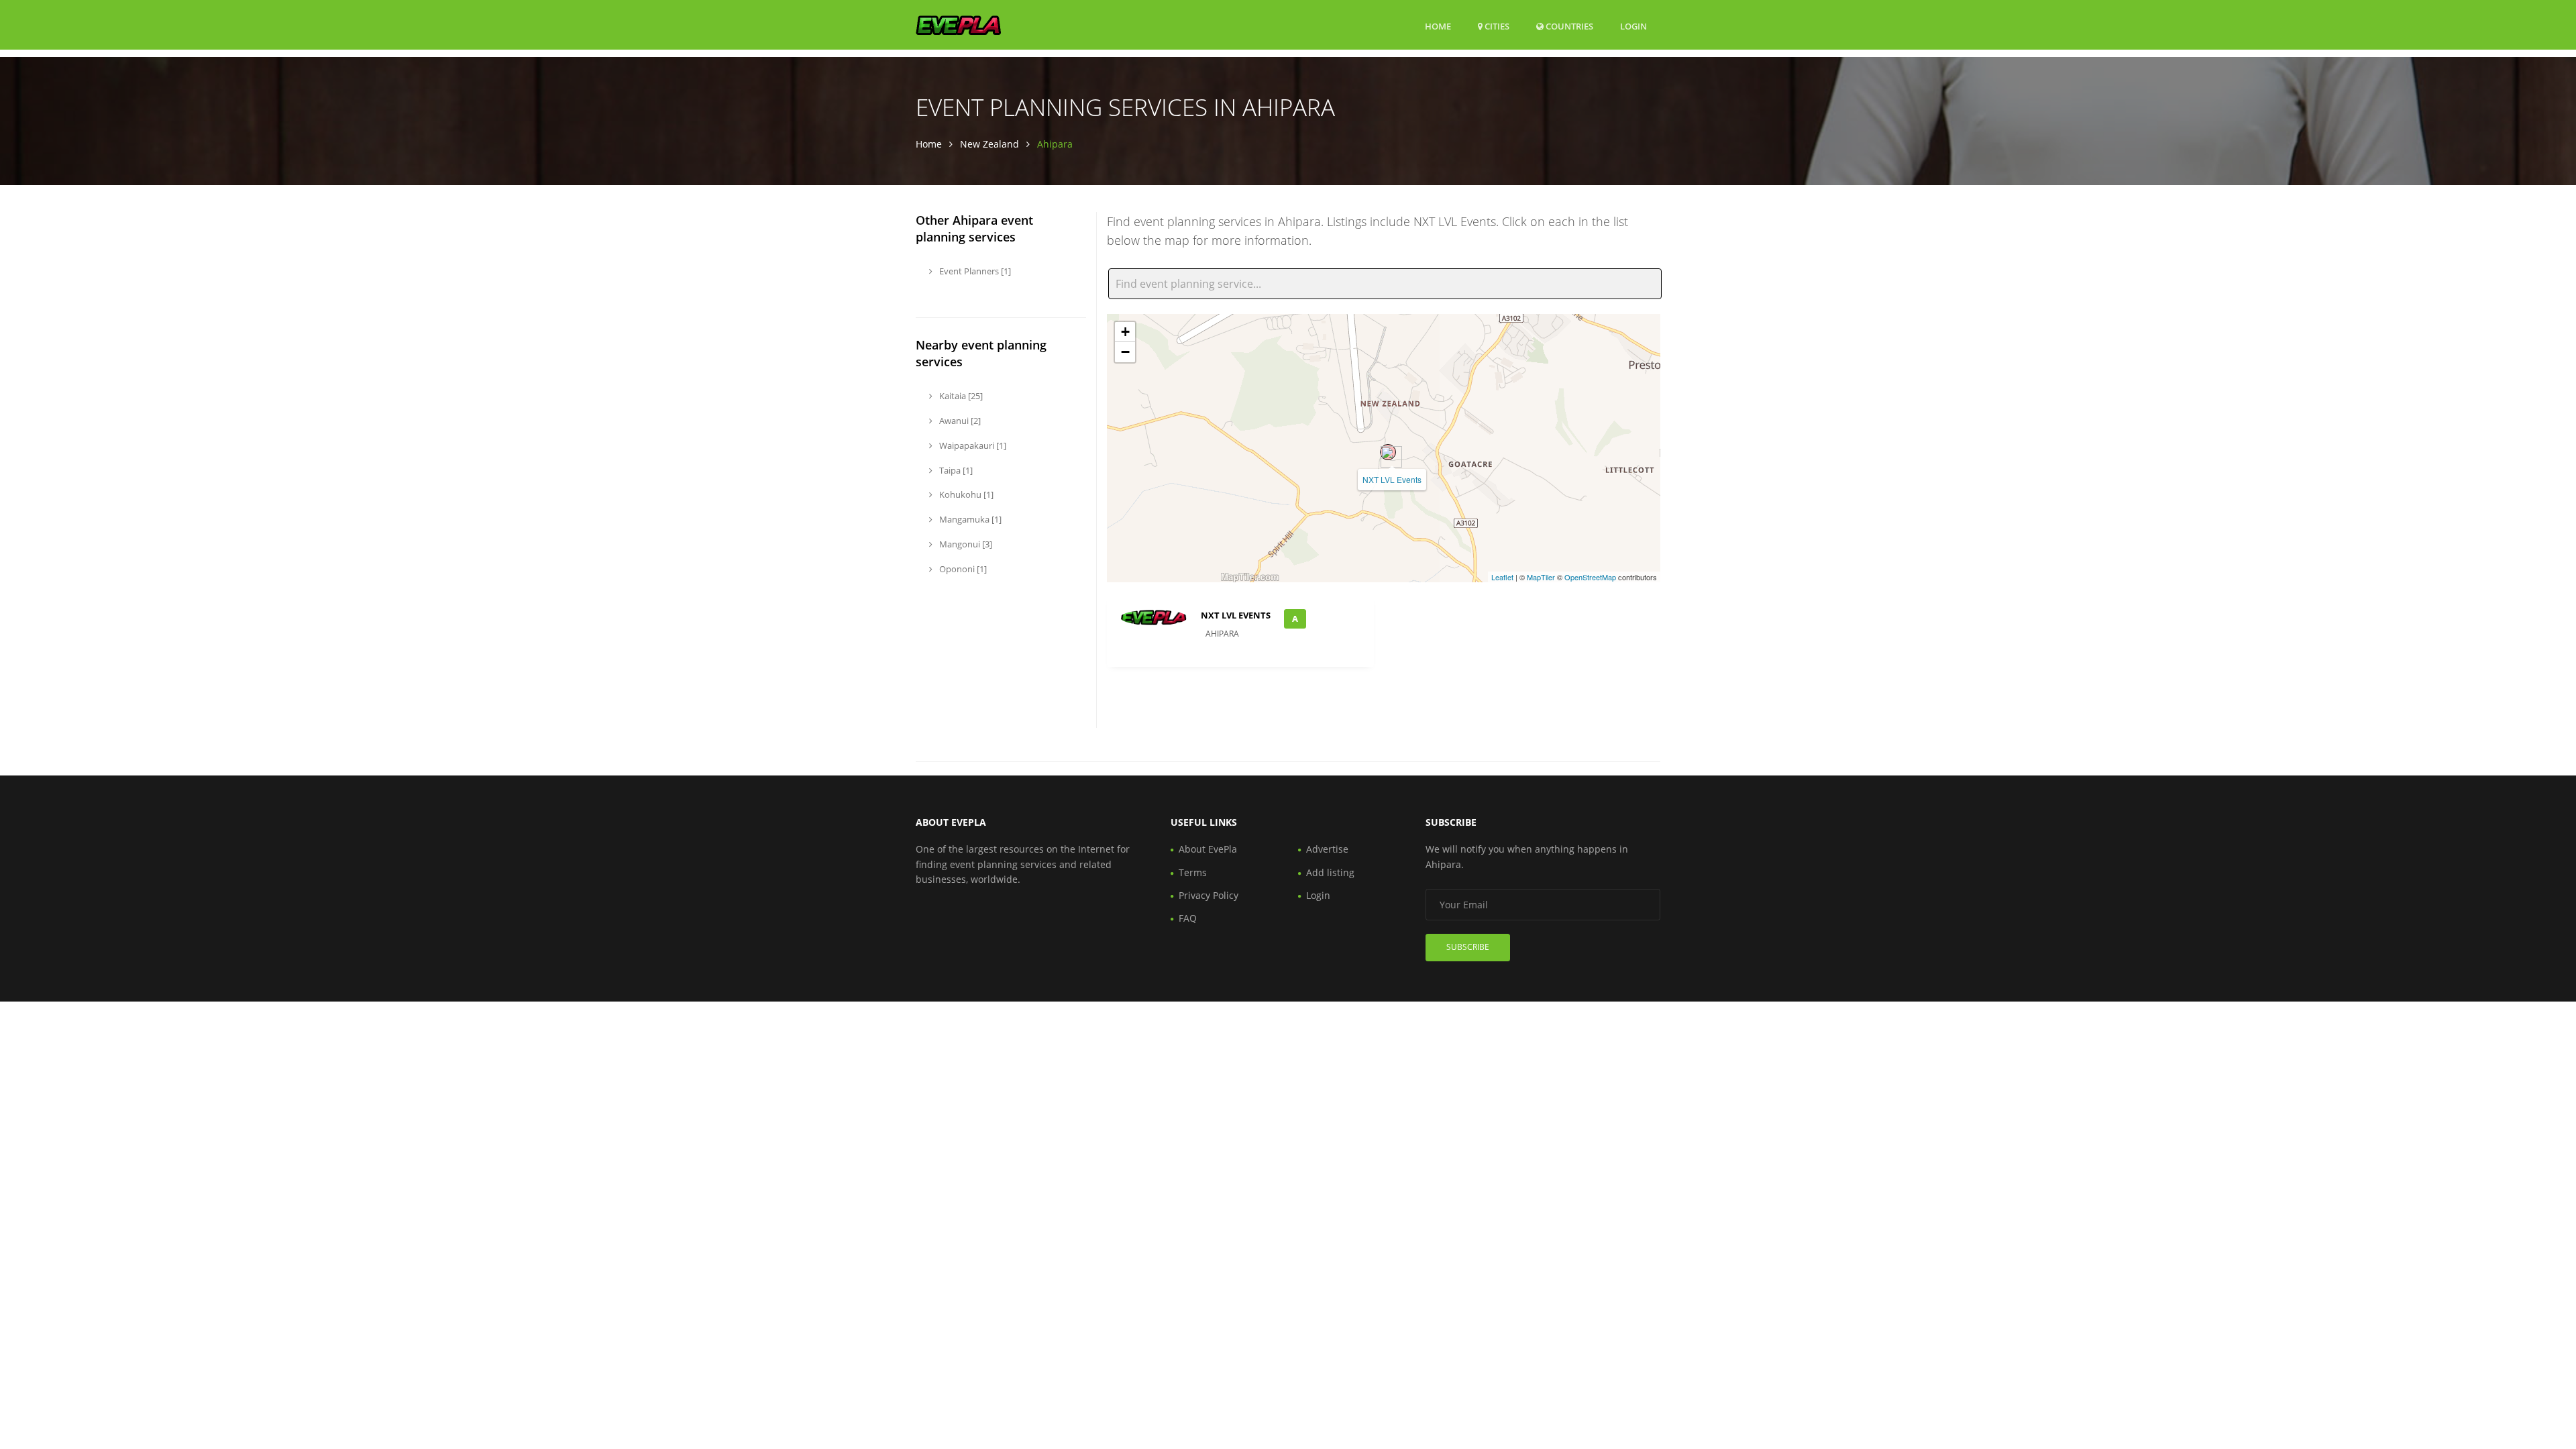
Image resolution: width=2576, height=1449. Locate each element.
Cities (1496, 26)
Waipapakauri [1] (972, 445)
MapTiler (1541, 577)
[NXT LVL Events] (1388, 452)
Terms (1193, 872)
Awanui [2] (959, 421)
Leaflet (1502, 577)
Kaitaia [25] (960, 396)
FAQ (1188, 918)
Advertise (1327, 849)
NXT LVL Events (1392, 479)
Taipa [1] (955, 470)
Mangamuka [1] (969, 519)
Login (1633, 26)
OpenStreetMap (1590, 577)
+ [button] (1125, 332)
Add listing (1330, 872)
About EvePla (1208, 849)
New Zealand (989, 144)
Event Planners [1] (974, 271)
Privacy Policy (1209, 895)
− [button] (1125, 352)
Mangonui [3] (965, 544)
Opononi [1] (962, 569)
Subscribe (1468, 947)
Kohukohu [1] (965, 494)
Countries (1568, 26)
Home (1438, 26)
